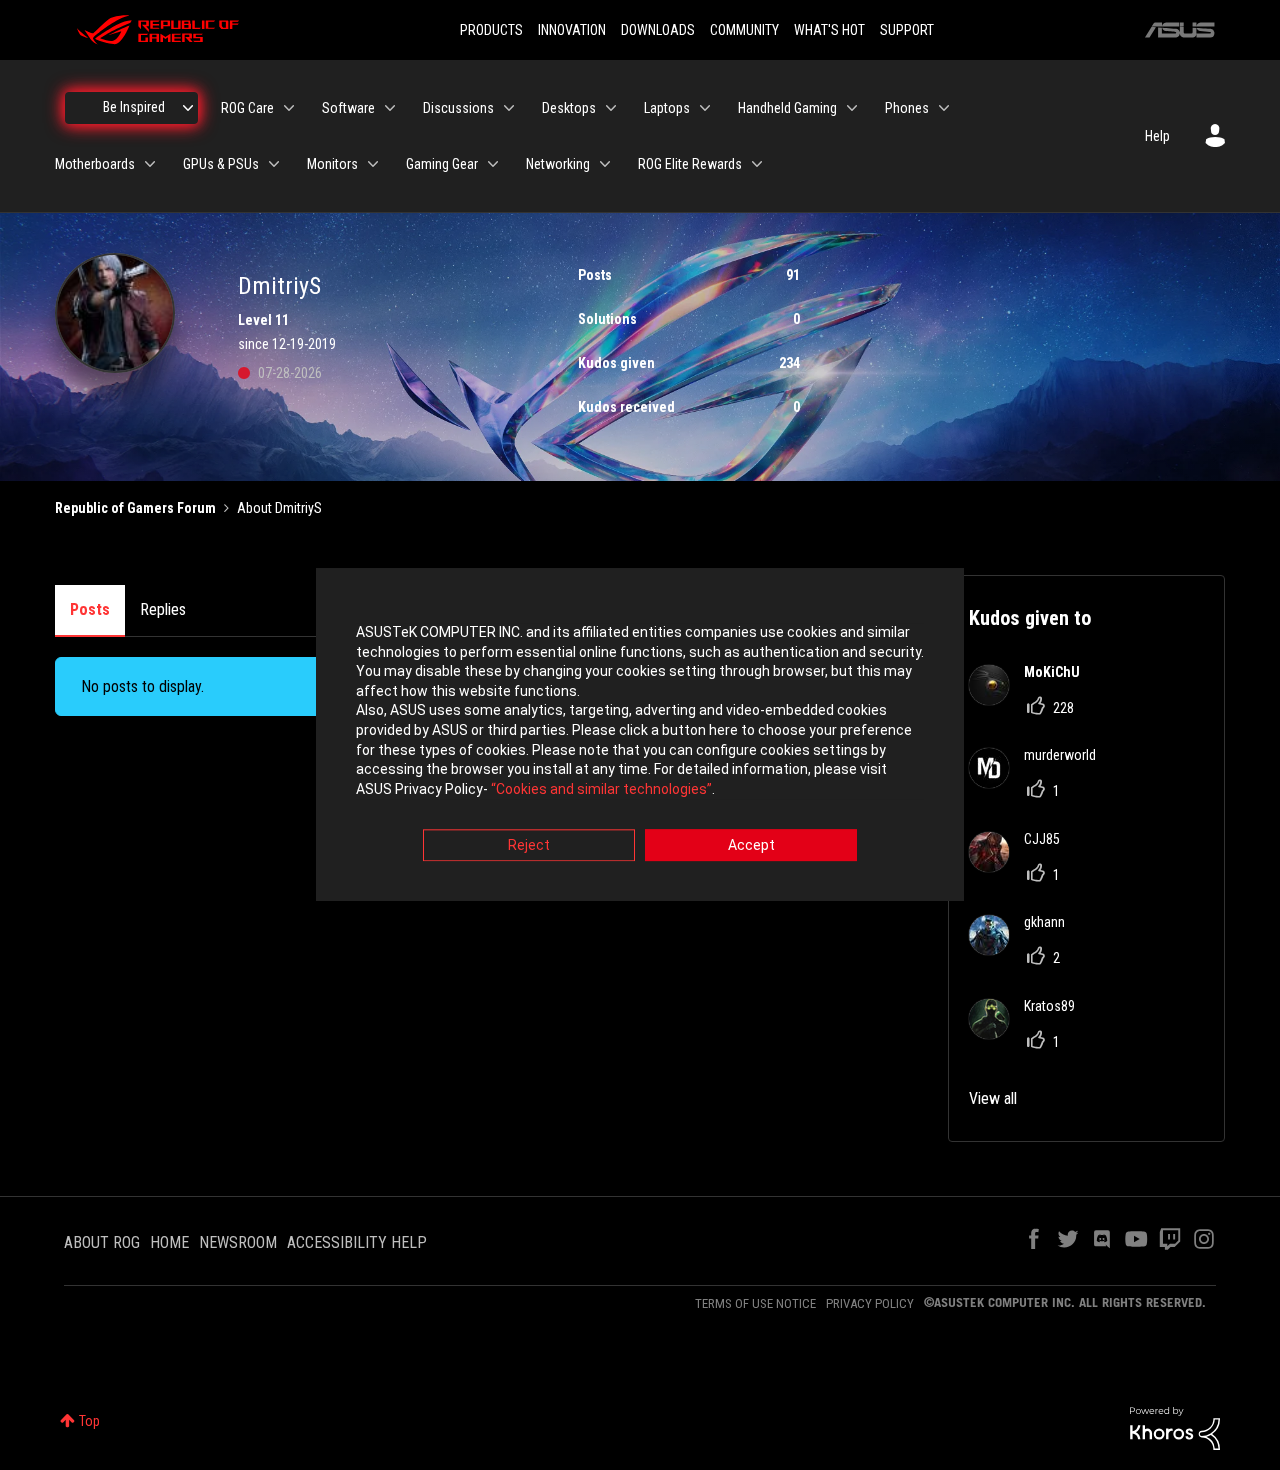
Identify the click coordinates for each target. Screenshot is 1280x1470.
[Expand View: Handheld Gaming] (852, 108)
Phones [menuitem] (907, 108)
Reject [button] (529, 846)
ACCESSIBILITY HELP (357, 1242)
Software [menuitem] (348, 108)
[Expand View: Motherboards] (150, 164)
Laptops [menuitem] (667, 108)
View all (993, 1098)
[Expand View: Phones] (944, 108)
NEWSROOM (238, 1242)
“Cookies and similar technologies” (601, 789)
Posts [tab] (90, 609)
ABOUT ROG (102, 1242)
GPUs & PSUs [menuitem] (221, 164)
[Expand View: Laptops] (705, 108)
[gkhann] (1024, 949)
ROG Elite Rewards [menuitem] (690, 164)
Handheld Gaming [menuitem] (787, 108)
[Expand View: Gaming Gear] (493, 164)
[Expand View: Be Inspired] (188, 108)
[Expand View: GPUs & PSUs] (274, 164)
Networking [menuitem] (558, 164)
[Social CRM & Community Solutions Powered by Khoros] (1175, 1427)
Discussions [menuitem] (458, 108)
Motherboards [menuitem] (95, 164)
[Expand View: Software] (390, 108)
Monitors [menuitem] (332, 164)
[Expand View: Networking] (605, 164)
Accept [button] (751, 846)
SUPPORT (907, 30)
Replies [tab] (163, 609)
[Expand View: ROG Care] (289, 108)
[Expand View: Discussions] (509, 108)
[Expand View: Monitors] (373, 164)
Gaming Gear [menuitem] (442, 164)
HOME (169, 1242)
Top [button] (89, 1421)
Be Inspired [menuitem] (134, 107)
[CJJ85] (1022, 866)
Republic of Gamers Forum (135, 508)
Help (1157, 136)
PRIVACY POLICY (870, 1303)
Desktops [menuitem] (569, 108)
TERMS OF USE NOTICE (755, 1303)
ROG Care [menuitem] (247, 108)
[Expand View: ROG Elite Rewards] (757, 164)
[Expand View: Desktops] (611, 108)
